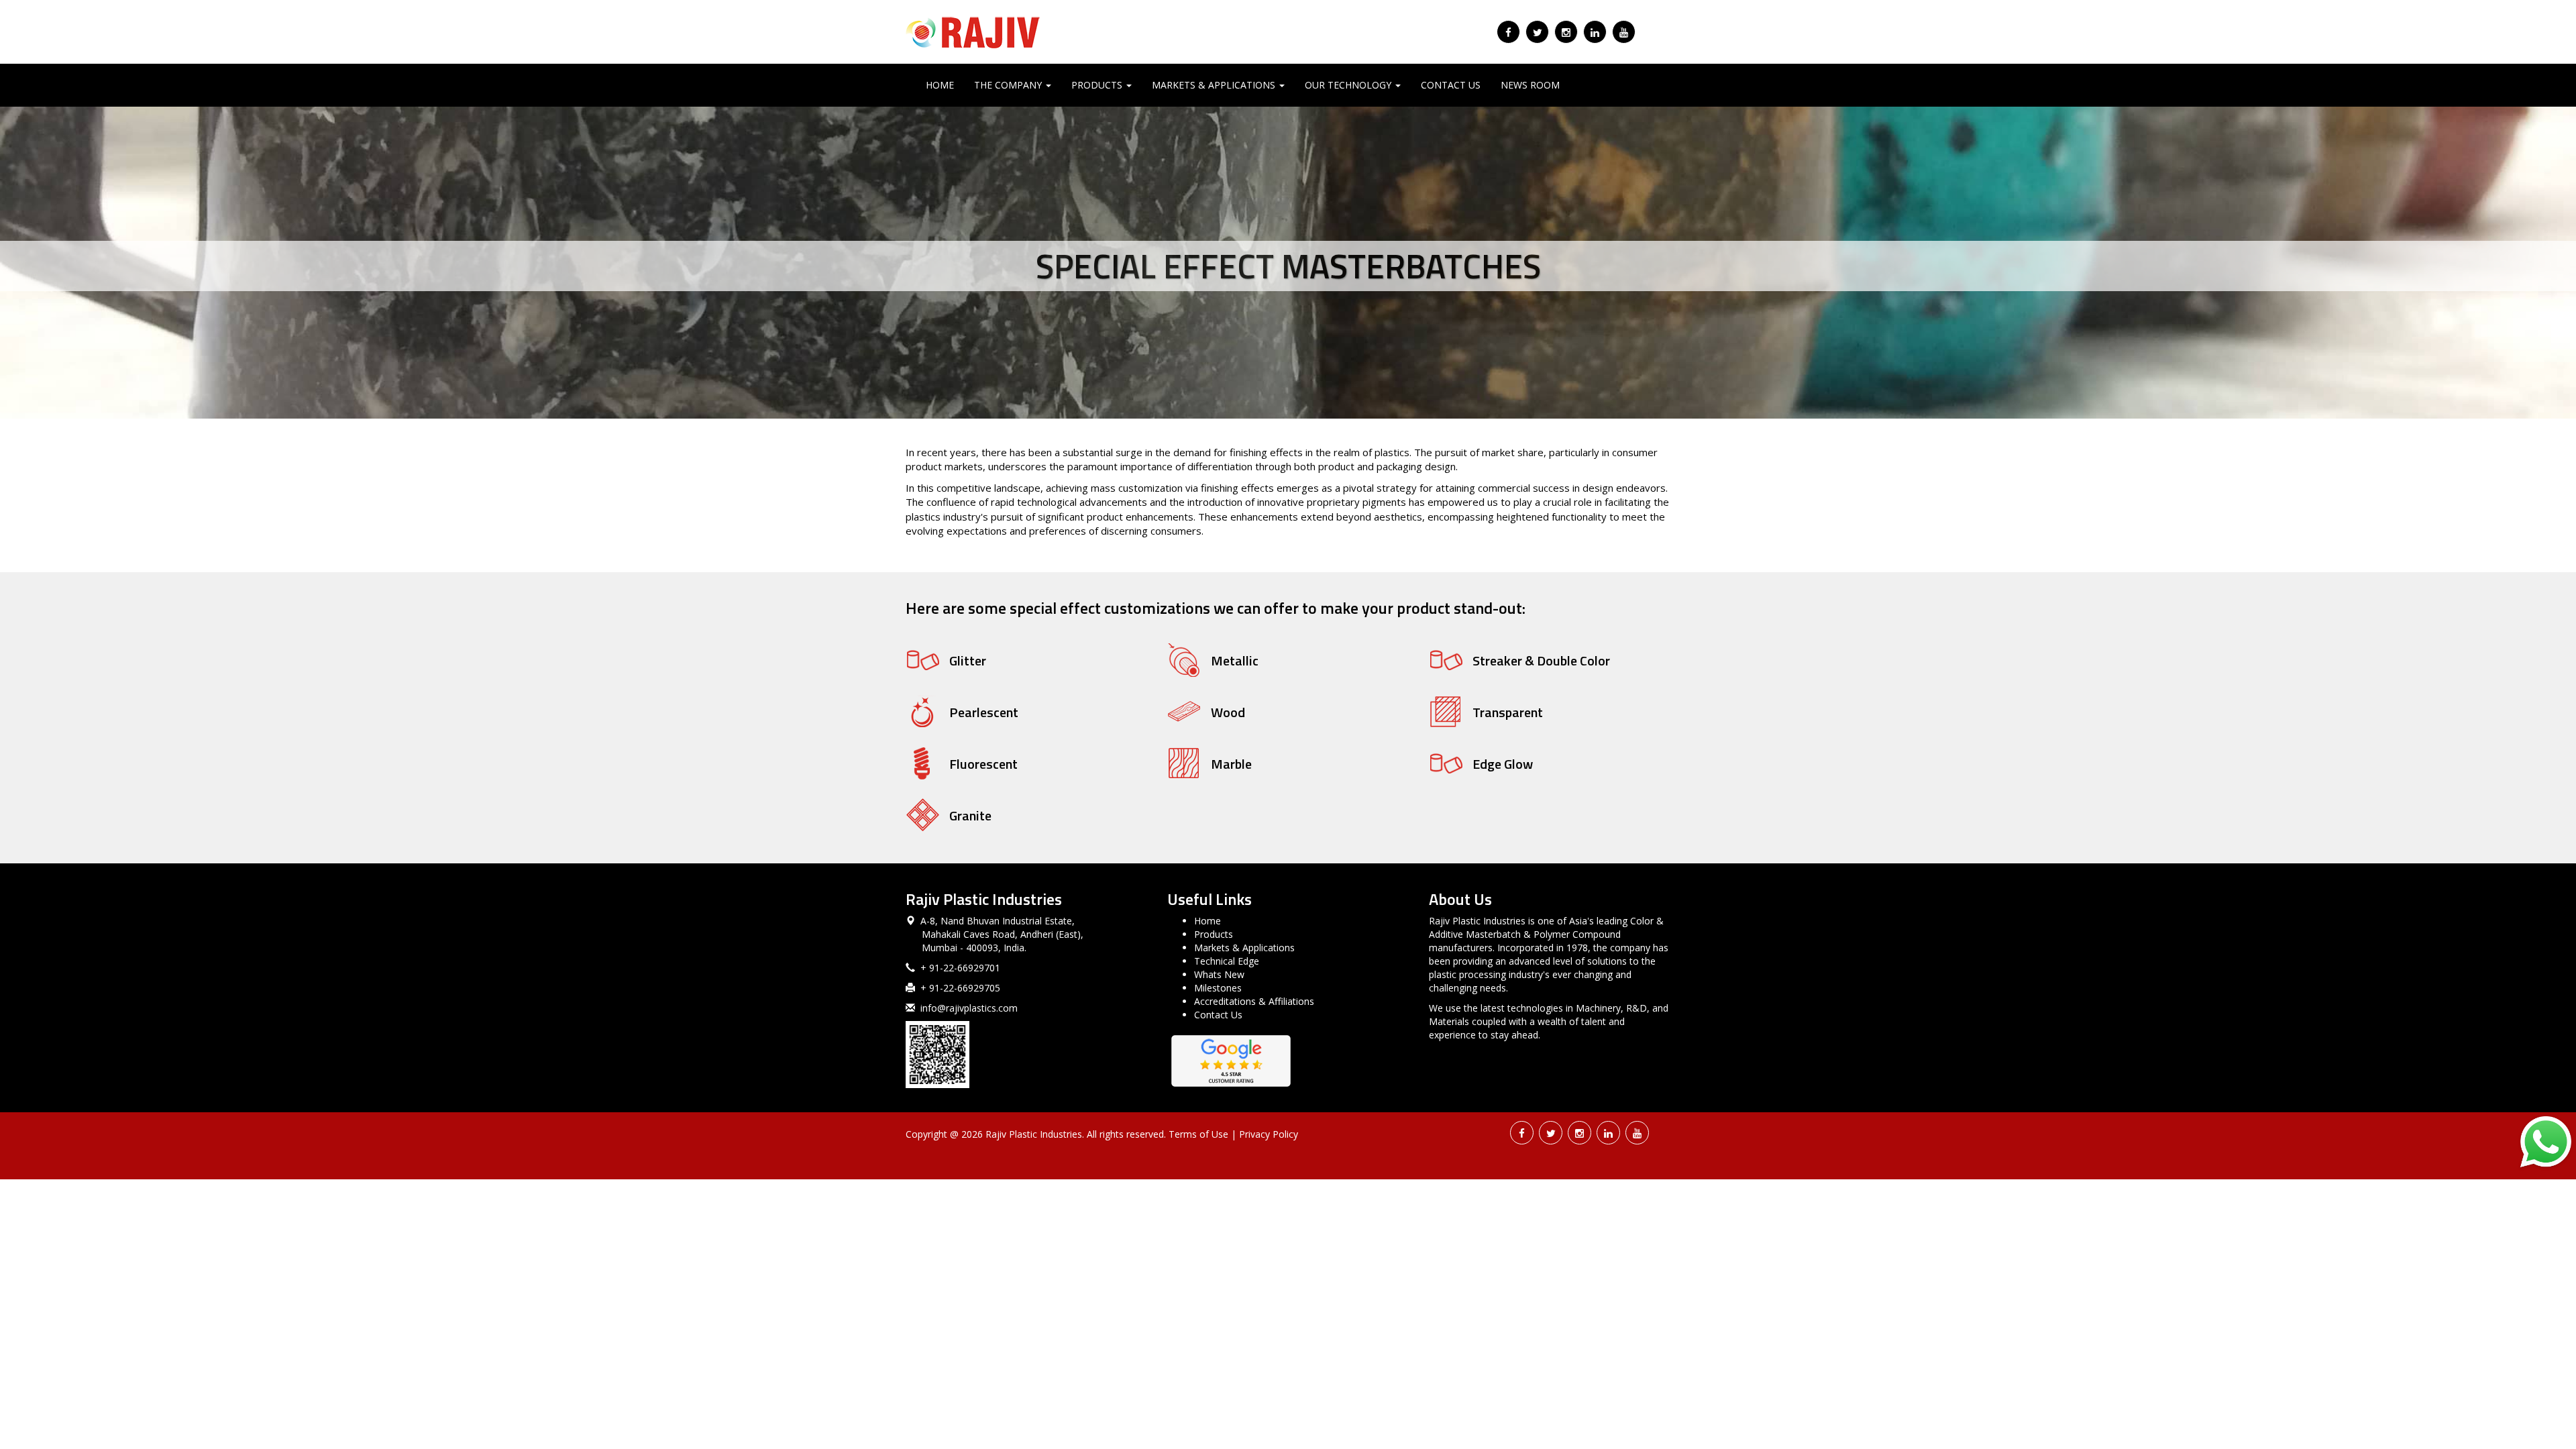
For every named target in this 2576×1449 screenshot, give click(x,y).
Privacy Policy (1269, 1134)
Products (1214, 934)
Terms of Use (1198, 1134)
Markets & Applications (1244, 948)
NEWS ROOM (1530, 85)
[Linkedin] (1595, 32)
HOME (940, 85)
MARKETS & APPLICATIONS (1215, 85)
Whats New (1219, 974)
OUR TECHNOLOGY (1349, 85)
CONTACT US (1451, 85)
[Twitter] (1537, 32)
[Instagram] (1566, 32)
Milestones (1218, 988)
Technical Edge (1227, 961)
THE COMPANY (1009, 85)
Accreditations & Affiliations (1254, 1001)
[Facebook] (1508, 32)
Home (1207, 921)
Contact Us (1218, 1015)
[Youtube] (1624, 32)
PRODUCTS (1098, 85)
